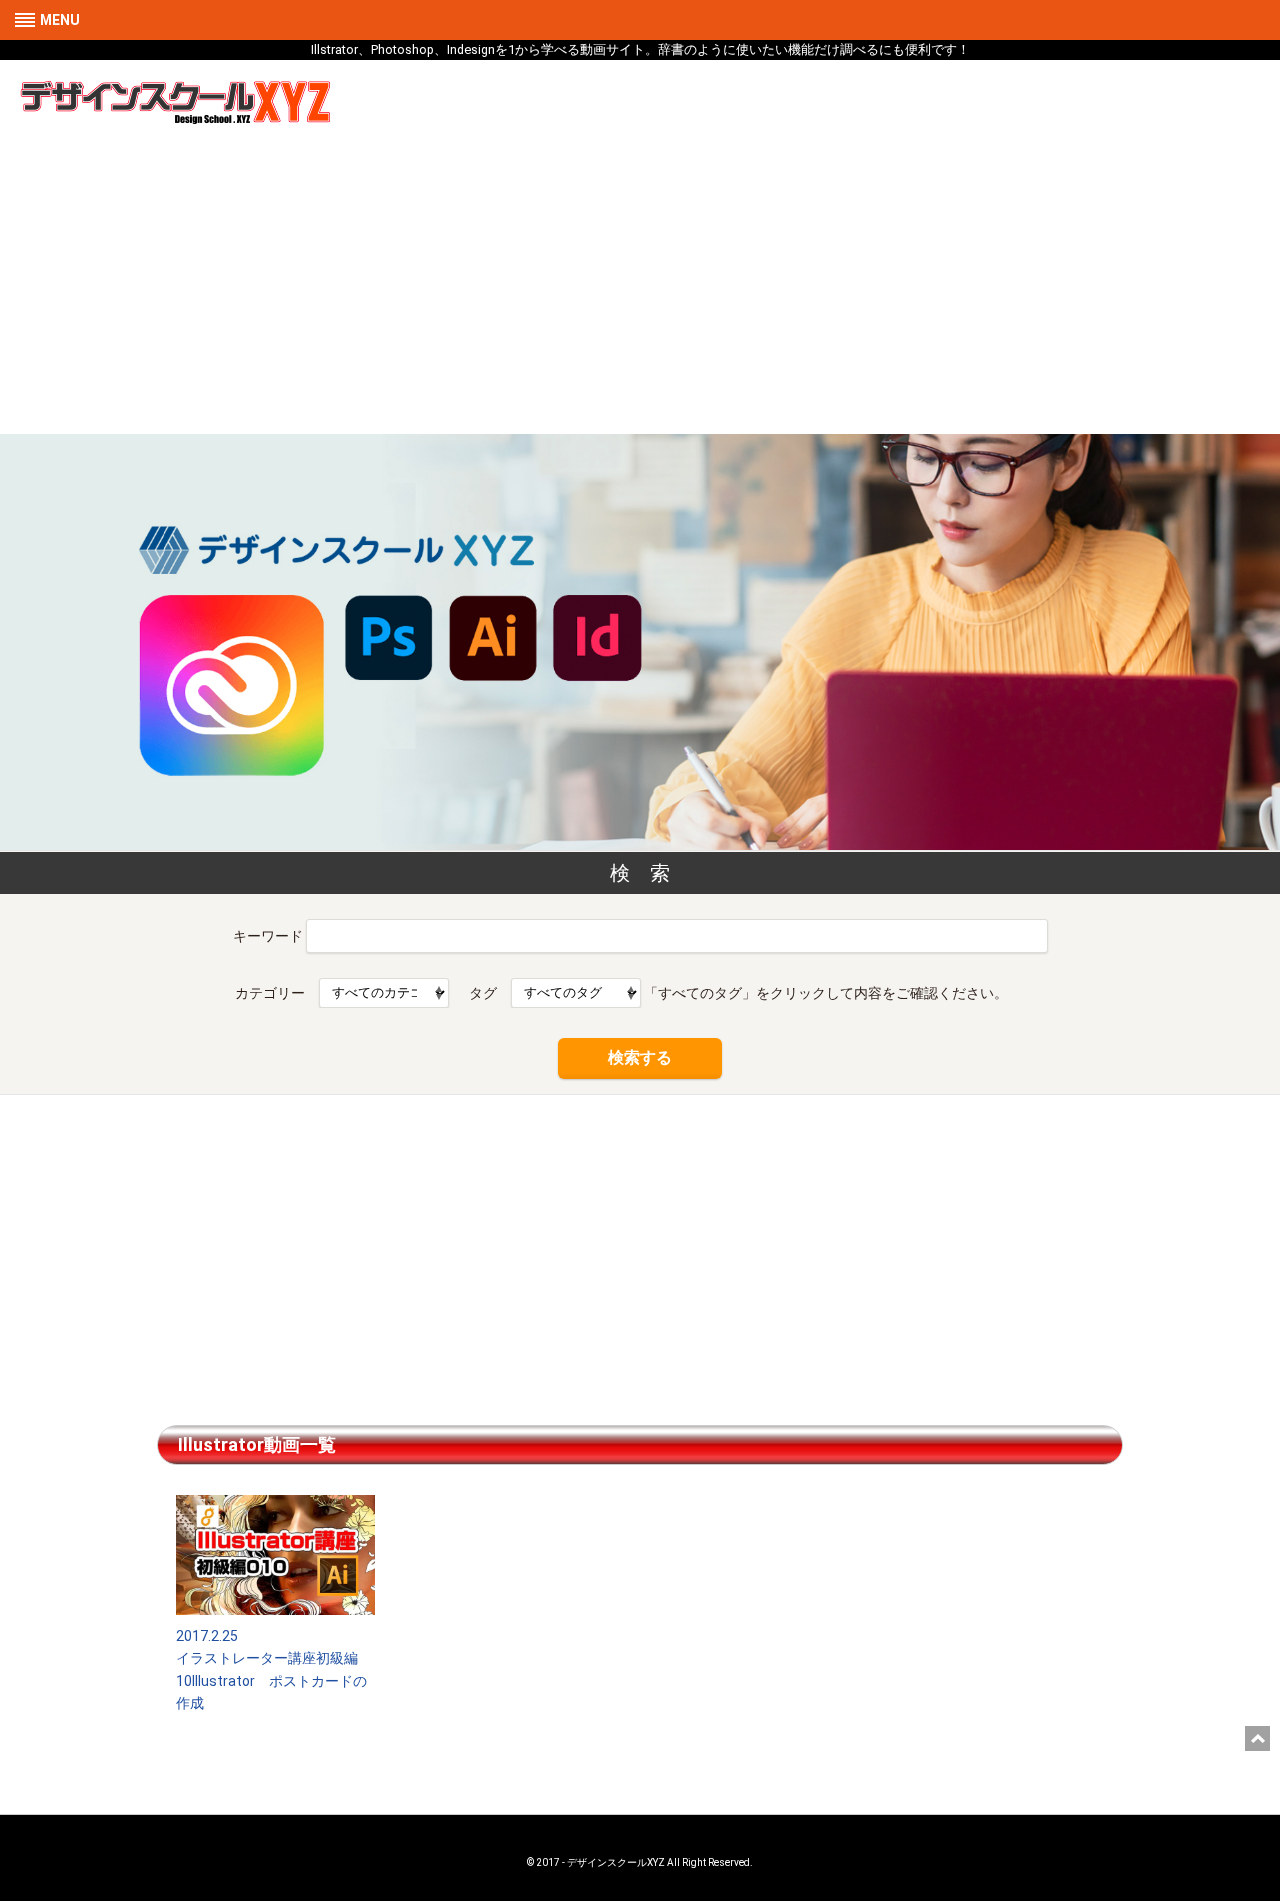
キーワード (268, 935)
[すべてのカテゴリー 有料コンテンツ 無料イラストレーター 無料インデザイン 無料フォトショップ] (384, 993)
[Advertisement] (640, 284)
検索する (640, 1057)
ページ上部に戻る (1257, 1738)
